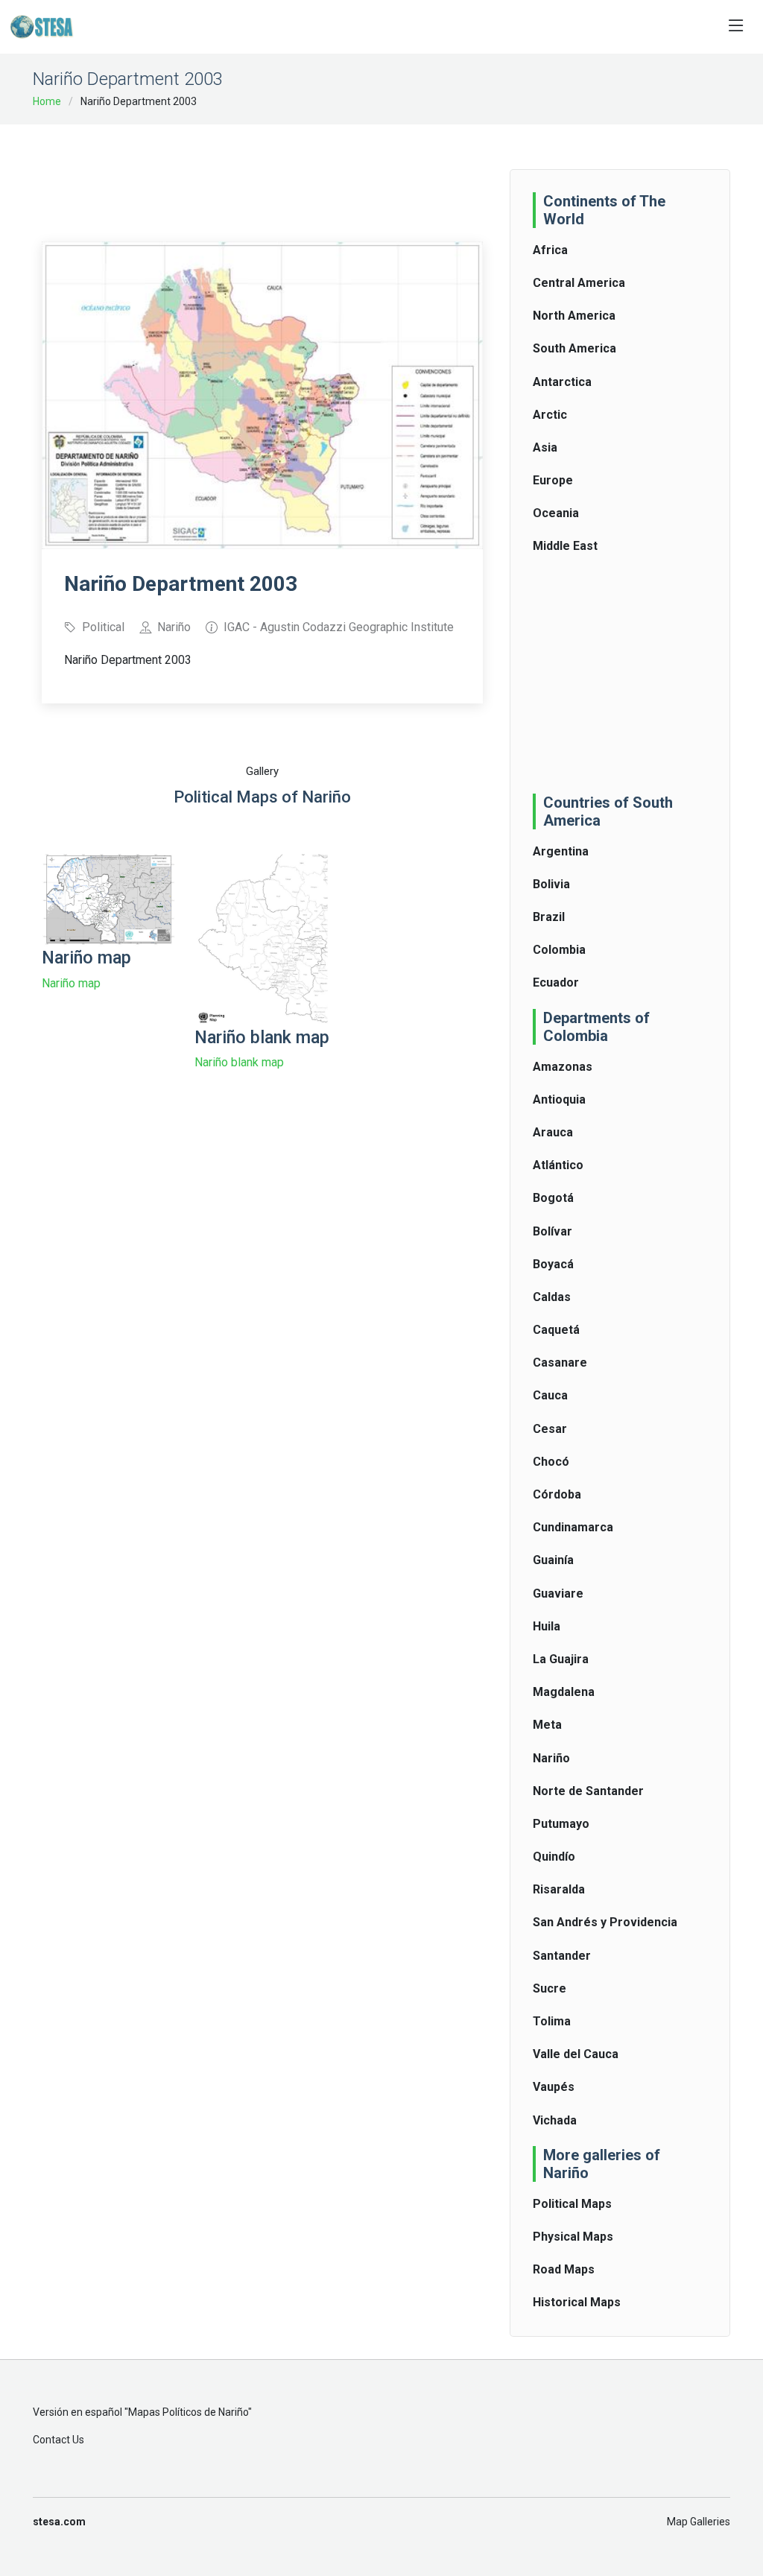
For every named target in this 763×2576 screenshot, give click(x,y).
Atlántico (558, 1165)
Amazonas (563, 1067)
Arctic (550, 415)
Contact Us (58, 2440)
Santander (562, 1956)
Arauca (553, 1132)
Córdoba (557, 1494)
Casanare (560, 1363)
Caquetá (556, 1330)
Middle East (565, 546)
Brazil (549, 917)
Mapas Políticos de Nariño (188, 2412)
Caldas (552, 1297)
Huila (547, 1626)
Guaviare (558, 1594)
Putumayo (561, 1824)
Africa (550, 250)
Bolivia (551, 884)
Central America (579, 283)
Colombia (559, 950)
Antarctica (562, 382)
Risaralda (559, 1889)
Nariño (551, 1758)
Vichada (555, 2120)
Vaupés (554, 2087)
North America (574, 316)
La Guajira (561, 1659)
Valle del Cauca (576, 2054)
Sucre (550, 1988)
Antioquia (559, 1099)
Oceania (556, 513)
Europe (553, 480)
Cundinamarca (573, 1527)
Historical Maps (577, 2302)
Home (47, 101)
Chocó (551, 1462)
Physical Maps (573, 2237)
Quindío (554, 1857)
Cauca (550, 1395)
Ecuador (556, 982)
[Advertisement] (313, 173)
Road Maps (564, 2269)
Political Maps (572, 2204)
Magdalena (564, 1692)
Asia (545, 447)
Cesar (550, 1429)
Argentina (561, 851)
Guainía (553, 1560)
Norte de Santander (588, 1791)
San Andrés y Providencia (605, 1922)
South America (574, 348)
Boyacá (553, 1264)
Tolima (552, 2021)
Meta (547, 1725)
